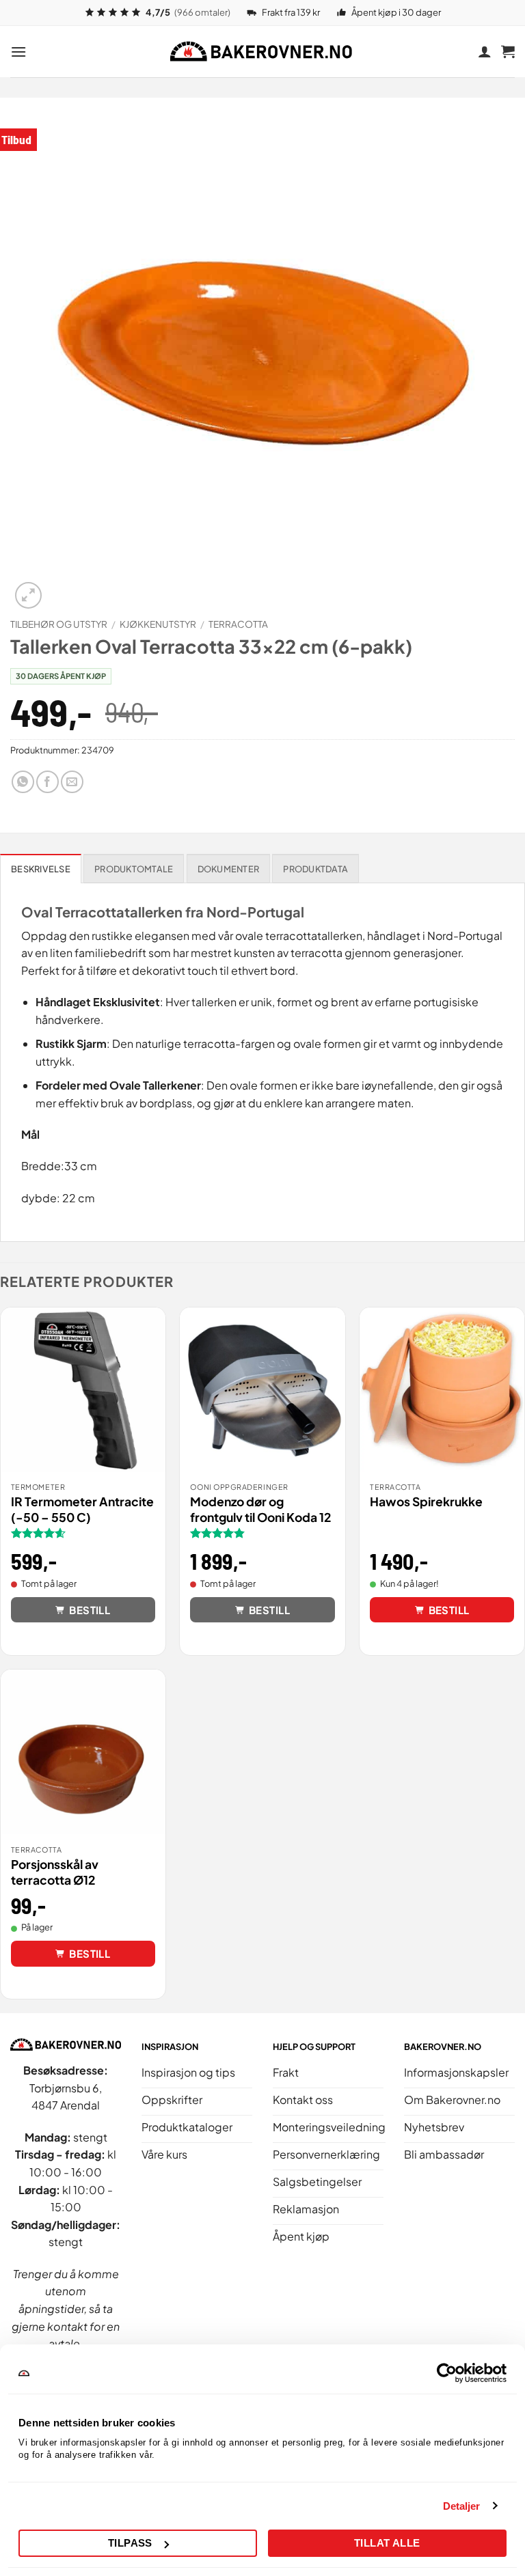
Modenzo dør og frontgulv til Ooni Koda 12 (261, 1509)
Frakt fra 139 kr (291, 12)
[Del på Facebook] (48, 782)
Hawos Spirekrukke (426, 1501)
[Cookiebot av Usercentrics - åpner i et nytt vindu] (447, 2373)
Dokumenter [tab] (229, 869)
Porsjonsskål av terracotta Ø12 (55, 1872)
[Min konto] (485, 51)
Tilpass (130, 2543)
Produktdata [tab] (315, 869)
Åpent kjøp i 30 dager (396, 12)
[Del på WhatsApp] (23, 782)
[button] (18, 52)
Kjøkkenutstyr (158, 624)
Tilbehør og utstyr (59, 624)
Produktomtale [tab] (134, 869)
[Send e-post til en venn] (72, 782)
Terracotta (238, 624)
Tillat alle (387, 2543)
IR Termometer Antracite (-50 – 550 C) (82, 1509)
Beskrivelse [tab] (41, 869)
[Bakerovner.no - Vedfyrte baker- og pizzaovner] (262, 51)
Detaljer (462, 2506)
